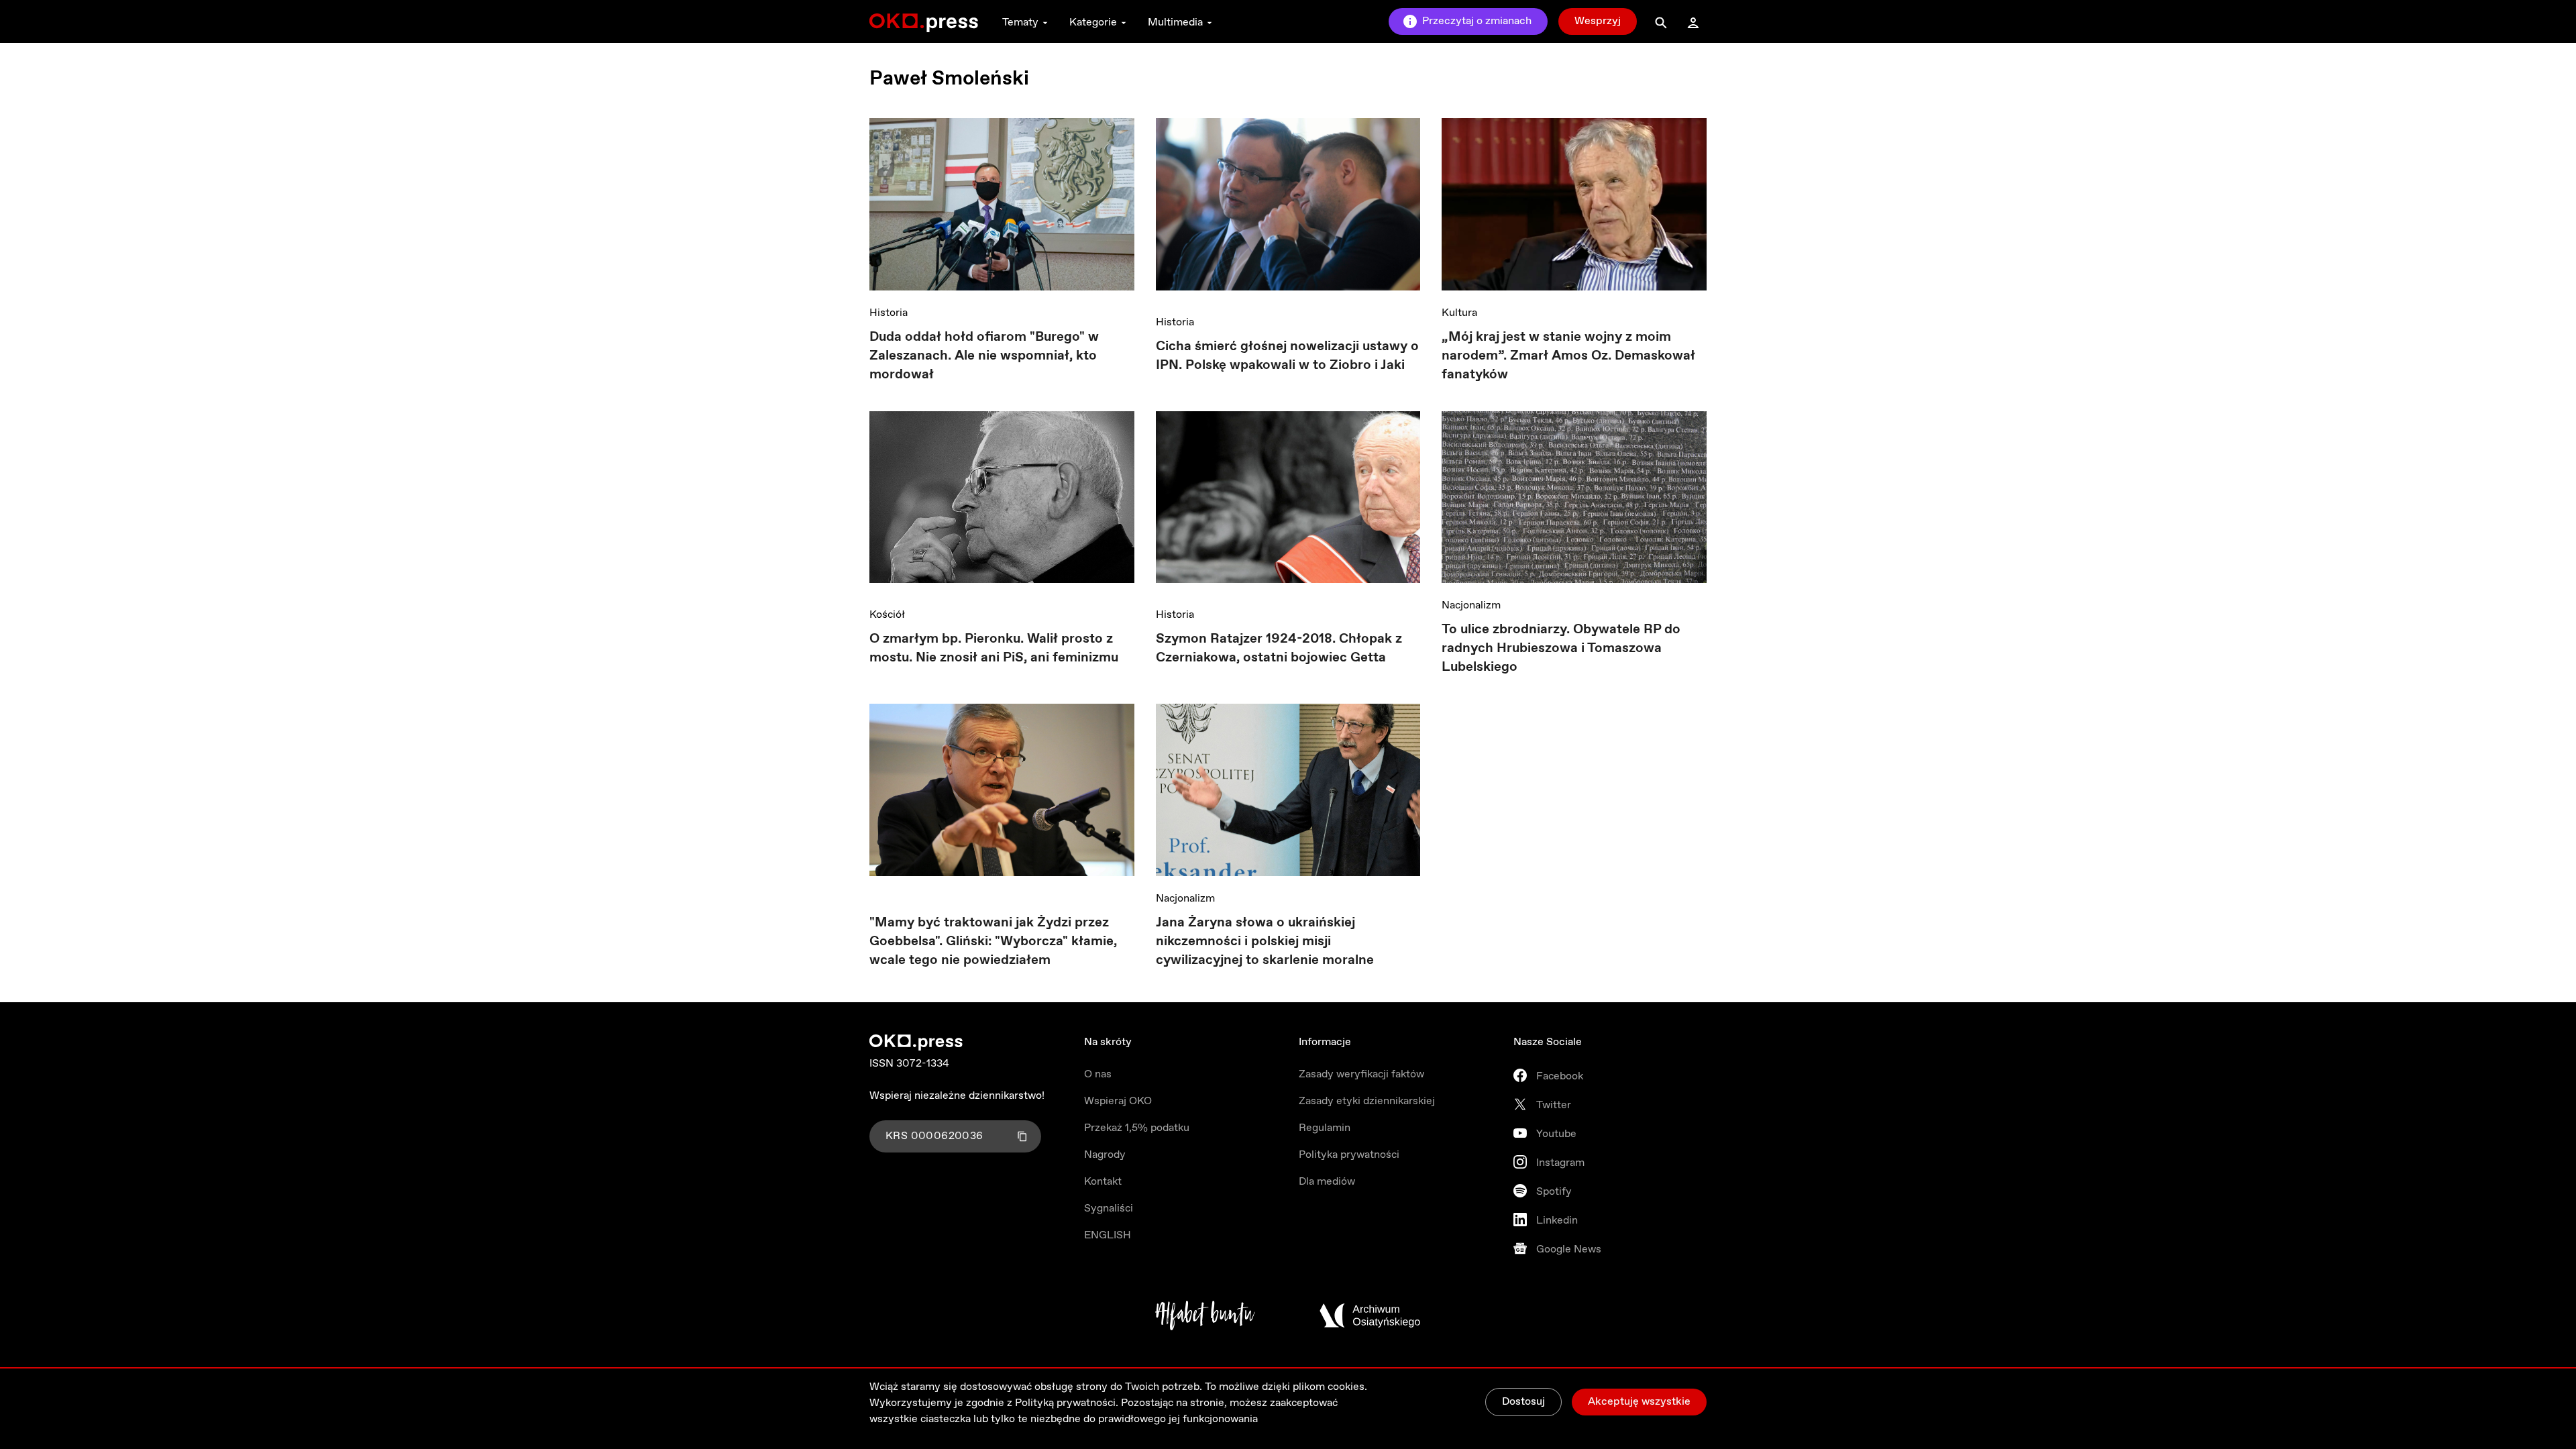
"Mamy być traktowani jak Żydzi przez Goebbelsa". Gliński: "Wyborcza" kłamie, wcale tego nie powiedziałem (993, 942)
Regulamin (1325, 1128)
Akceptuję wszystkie (1639, 1402)
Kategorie (1093, 22)
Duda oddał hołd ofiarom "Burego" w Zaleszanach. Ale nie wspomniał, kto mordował (984, 356)
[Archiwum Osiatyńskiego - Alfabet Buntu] (1205, 1316)
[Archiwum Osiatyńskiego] (1370, 1316)
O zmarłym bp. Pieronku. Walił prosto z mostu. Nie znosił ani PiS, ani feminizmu (994, 648)
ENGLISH (1108, 1235)
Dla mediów (1327, 1182)
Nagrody (1105, 1155)
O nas (1098, 1074)
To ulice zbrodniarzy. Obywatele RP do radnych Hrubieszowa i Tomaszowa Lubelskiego (1561, 648)
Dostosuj (1523, 1402)
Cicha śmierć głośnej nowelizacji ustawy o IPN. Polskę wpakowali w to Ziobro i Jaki (1287, 356)
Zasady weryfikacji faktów (1361, 1074)
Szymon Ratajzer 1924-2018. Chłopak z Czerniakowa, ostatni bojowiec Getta (1279, 648)
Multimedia (1175, 22)
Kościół (887, 615)
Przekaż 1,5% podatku (1137, 1128)
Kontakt (1103, 1182)
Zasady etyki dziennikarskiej (1367, 1101)
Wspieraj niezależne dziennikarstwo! (957, 1096)
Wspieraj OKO (1118, 1101)
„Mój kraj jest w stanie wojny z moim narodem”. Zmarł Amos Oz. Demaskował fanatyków (1568, 356)
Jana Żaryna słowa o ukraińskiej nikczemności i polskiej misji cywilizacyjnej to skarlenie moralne (1265, 942)
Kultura (1459, 313)
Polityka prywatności (1349, 1155)
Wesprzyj (1598, 21)
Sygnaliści (1109, 1209)
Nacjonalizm (1471, 605)
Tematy (1020, 22)
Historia (889, 313)
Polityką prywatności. (1067, 1403)
